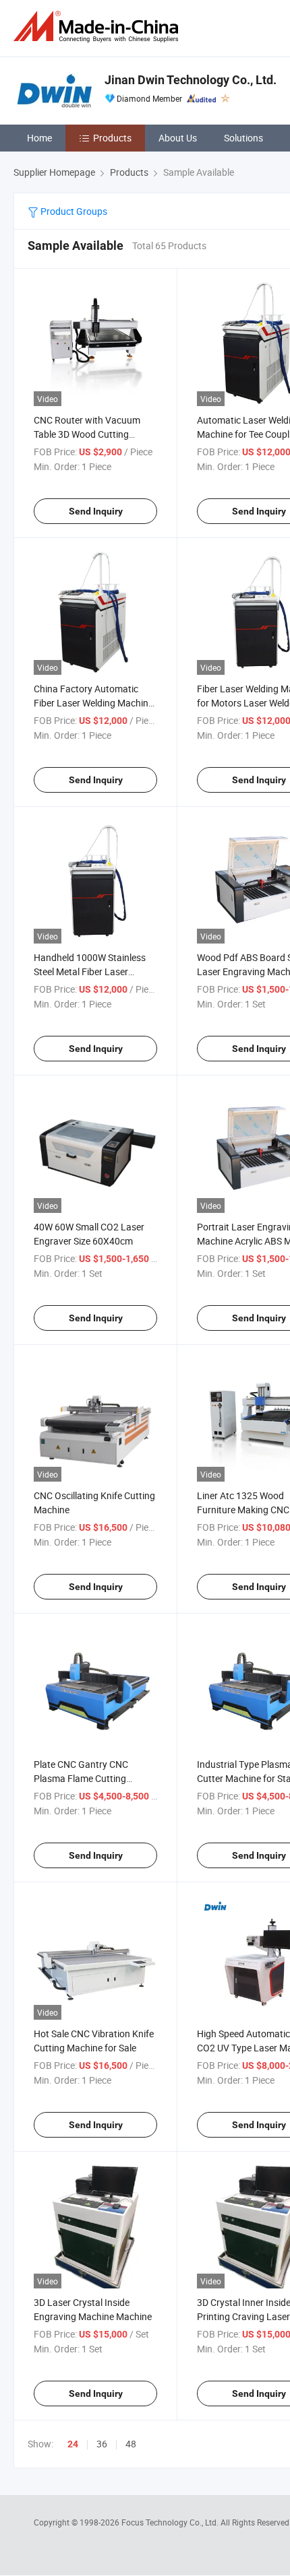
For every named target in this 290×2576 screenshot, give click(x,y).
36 (102, 2444)
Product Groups (73, 211)
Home (39, 138)
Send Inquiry (96, 511)
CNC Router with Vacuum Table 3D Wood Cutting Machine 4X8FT (87, 434)
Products (112, 138)
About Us (178, 138)
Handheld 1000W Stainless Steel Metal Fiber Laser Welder (90, 971)
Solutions (243, 138)
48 (131, 2444)
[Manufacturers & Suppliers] (98, 27)
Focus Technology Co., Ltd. (171, 2522)
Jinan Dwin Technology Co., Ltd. (191, 80)
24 (73, 2444)
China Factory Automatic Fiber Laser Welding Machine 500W (93, 703)
